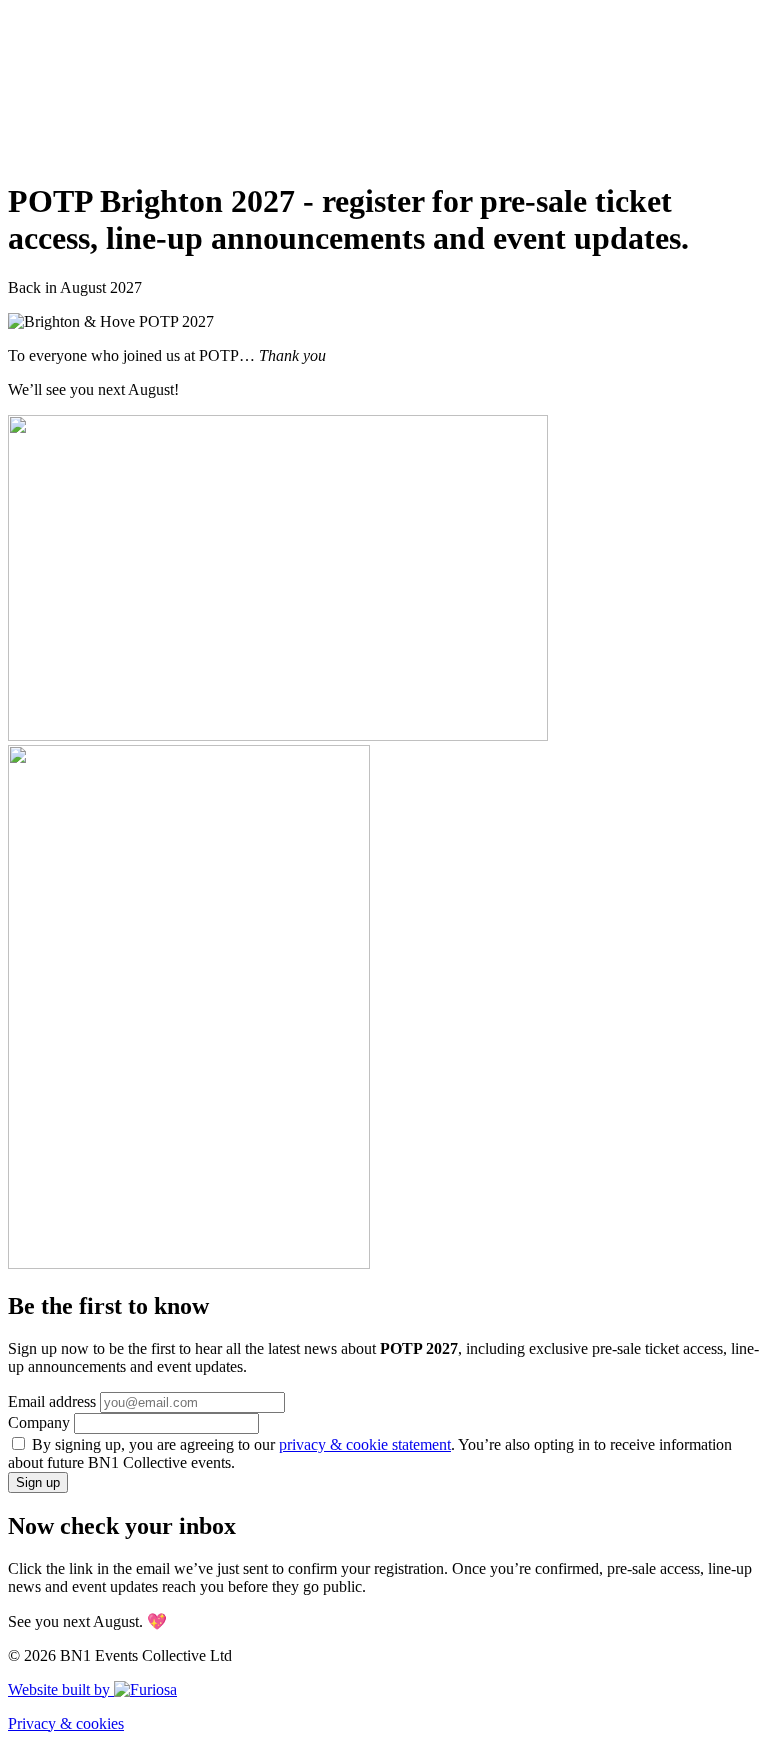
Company (39, 1422)
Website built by (61, 1689)
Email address (52, 1401)
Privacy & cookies (66, 1723)
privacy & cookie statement (365, 1444)
